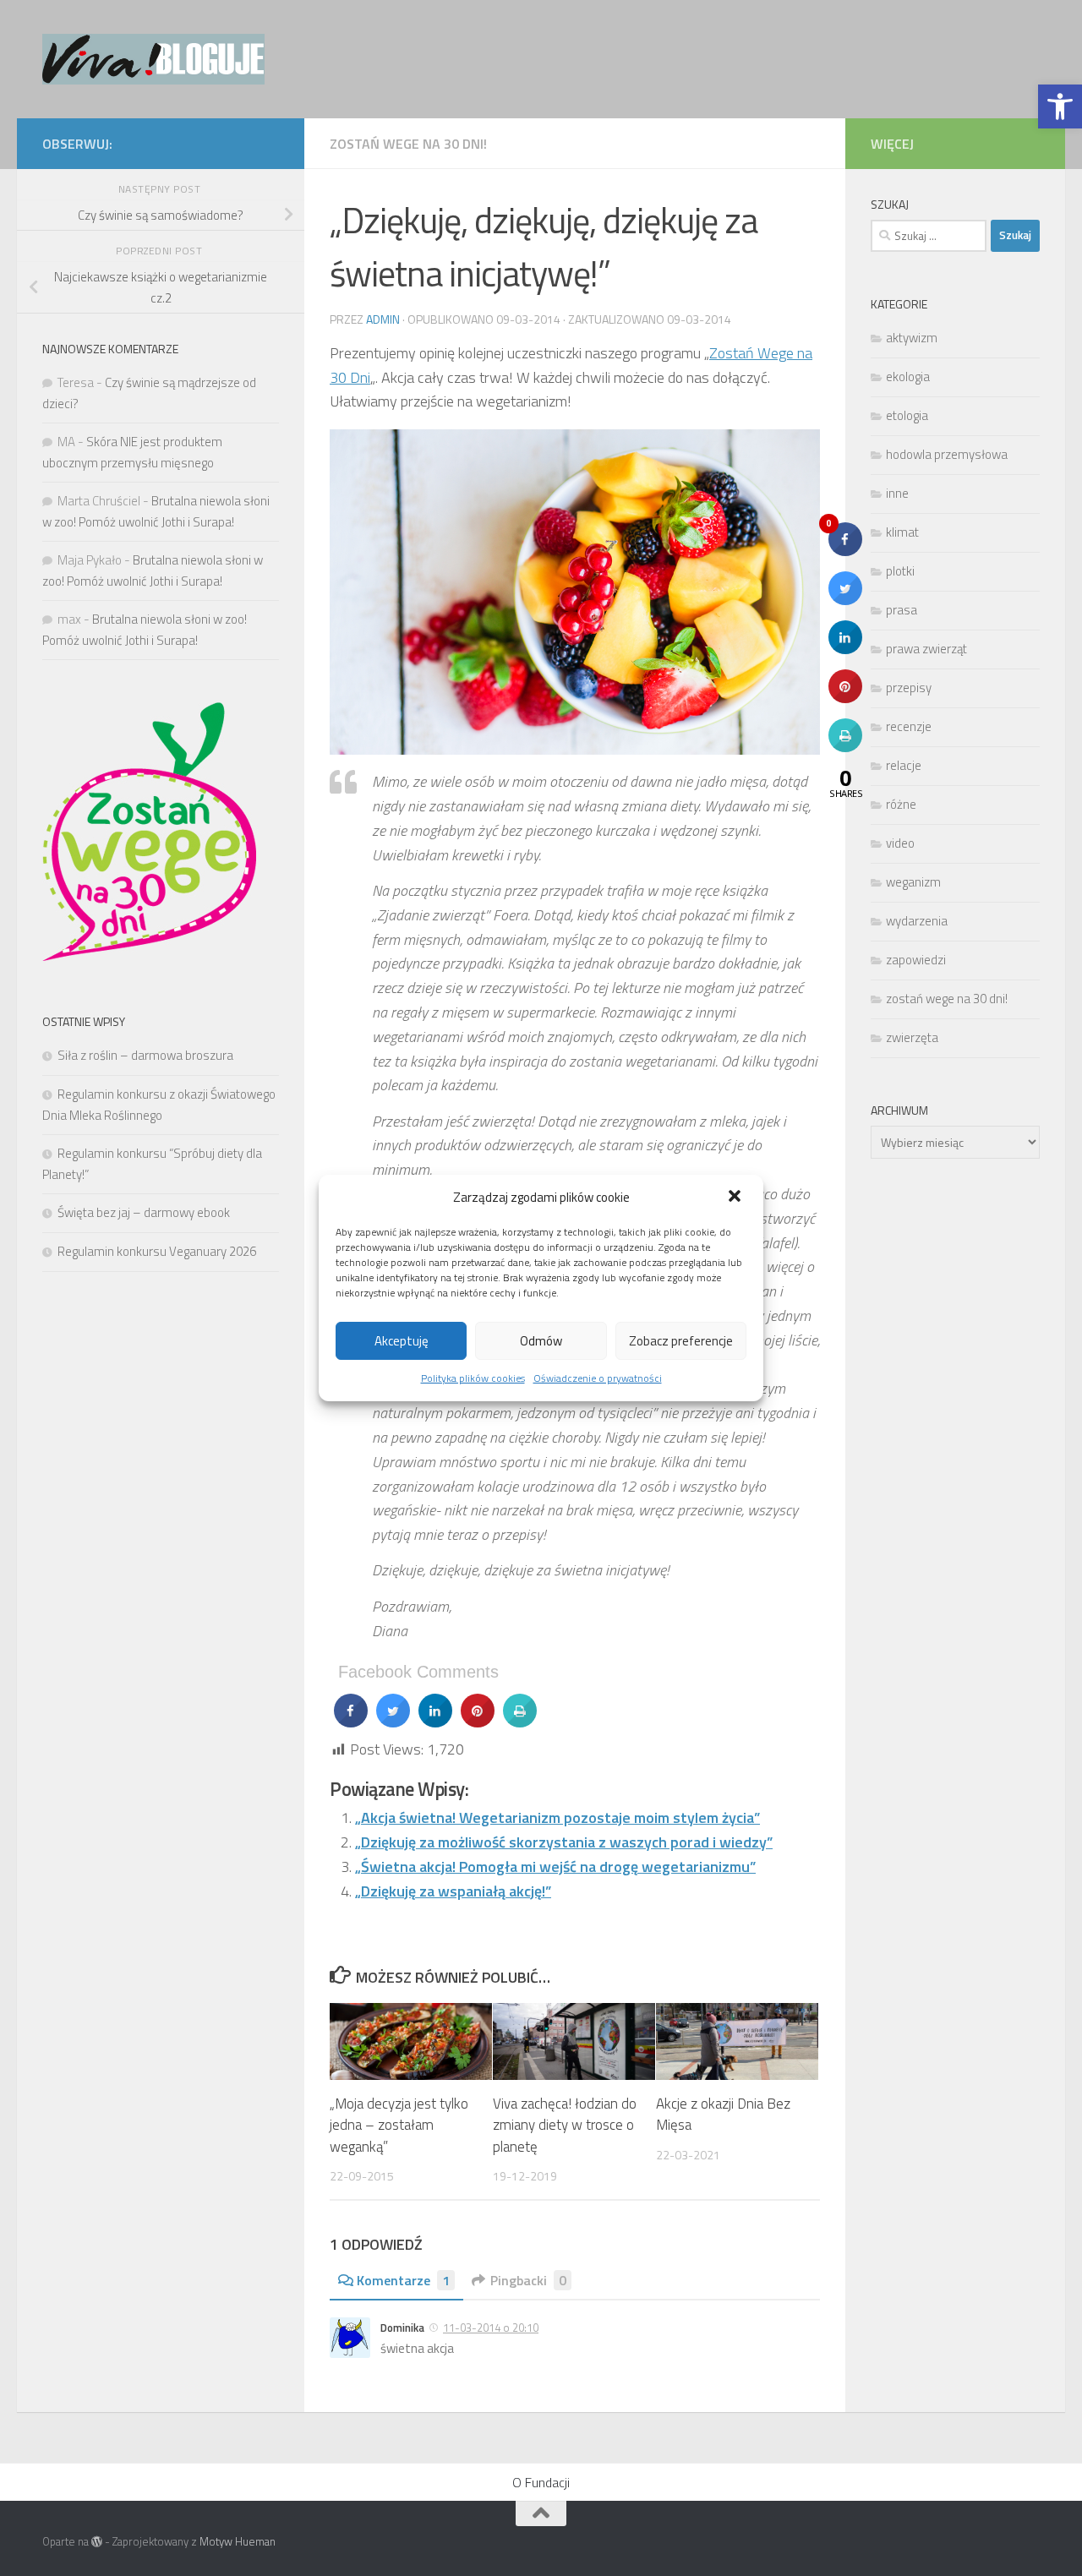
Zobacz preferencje (681, 1341)
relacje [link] (904, 765)
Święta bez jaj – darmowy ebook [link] (144, 1212)
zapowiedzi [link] (916, 960)
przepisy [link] (909, 688)
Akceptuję (402, 1341)
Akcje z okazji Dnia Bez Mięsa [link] (723, 2115)
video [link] (900, 843)
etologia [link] (907, 415)
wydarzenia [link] (917, 921)
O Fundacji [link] (541, 2482)
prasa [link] (902, 610)
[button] (736, 1198)
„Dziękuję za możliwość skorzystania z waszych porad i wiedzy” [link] (564, 1842)
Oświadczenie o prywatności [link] (598, 1378)
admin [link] (383, 319)
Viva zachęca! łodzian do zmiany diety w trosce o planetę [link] (565, 2125)
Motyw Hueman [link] (238, 2541)
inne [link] (897, 493)
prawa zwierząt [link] (926, 649)
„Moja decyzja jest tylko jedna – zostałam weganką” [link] (399, 2125)
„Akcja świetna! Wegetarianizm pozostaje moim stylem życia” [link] (557, 1817)
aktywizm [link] (912, 338)
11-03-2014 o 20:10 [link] (491, 2328)
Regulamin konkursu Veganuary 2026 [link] (157, 1251)
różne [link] (901, 804)
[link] (1060, 106)
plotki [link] (900, 571)
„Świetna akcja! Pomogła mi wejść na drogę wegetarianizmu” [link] (555, 1867)
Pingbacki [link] (528, 2280)
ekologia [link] (908, 377)
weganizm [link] (913, 882)
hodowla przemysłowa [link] (947, 454)
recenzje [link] (909, 726)
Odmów (541, 1341)
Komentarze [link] (403, 2280)
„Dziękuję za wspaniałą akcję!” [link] (453, 1891)
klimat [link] (902, 532)
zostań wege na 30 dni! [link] (408, 144)
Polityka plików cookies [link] (473, 1378)
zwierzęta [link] (912, 1037)
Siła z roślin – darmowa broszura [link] (145, 1055)
